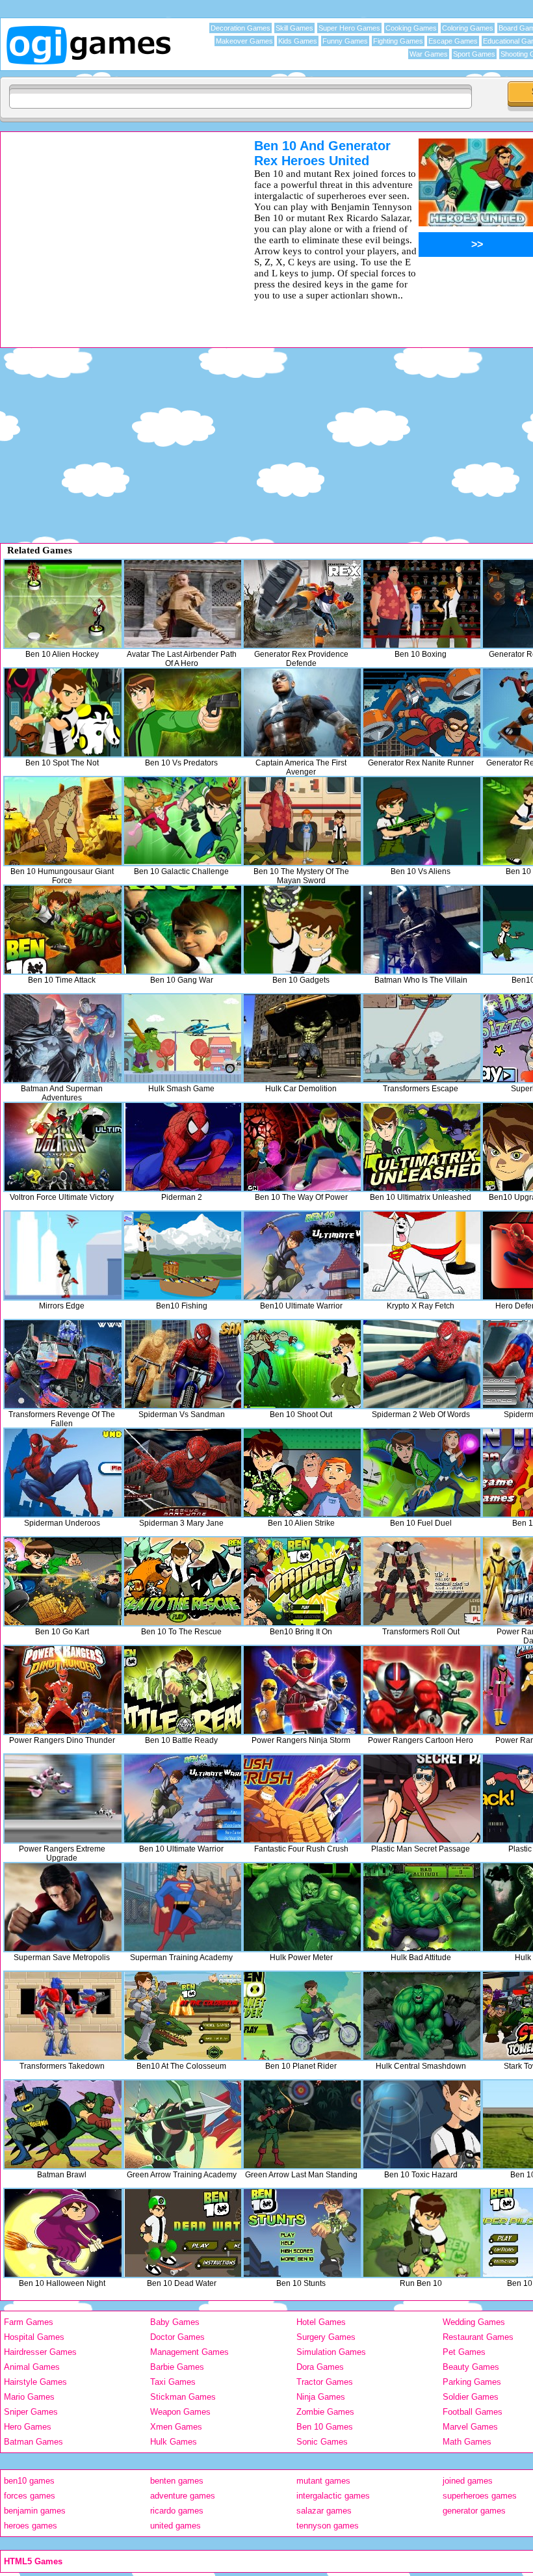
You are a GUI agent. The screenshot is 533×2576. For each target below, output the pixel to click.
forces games (30, 2496)
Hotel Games (321, 2322)
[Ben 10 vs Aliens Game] (422, 821)
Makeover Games (244, 41)
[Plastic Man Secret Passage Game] (422, 1799)
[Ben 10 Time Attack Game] (63, 930)
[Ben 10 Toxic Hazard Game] (422, 2124)
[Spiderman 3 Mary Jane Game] (183, 1473)
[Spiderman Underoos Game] (63, 1473)
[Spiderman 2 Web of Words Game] (422, 1364)
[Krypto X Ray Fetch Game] (422, 1255)
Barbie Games (177, 2367)
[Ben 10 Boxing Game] (422, 604)
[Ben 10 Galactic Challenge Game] (183, 821)
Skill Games (294, 28)
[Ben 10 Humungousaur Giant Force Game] (63, 821)
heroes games (31, 2526)
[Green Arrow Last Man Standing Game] (302, 2124)
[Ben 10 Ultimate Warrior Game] (183, 1799)
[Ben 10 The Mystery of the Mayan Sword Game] (302, 821)
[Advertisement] (110, 230)
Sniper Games (31, 2412)
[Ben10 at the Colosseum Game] (183, 2016)
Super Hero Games (349, 28)
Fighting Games (398, 41)
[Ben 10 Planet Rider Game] (302, 2016)
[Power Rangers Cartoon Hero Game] (422, 1690)
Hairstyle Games (35, 2382)
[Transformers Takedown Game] (63, 2016)
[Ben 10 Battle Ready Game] (183, 1690)
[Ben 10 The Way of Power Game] (302, 1147)
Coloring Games (468, 28)
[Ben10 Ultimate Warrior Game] (302, 1255)
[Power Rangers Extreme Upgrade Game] (63, 1799)
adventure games (183, 2496)
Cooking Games (411, 28)
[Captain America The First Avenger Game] (302, 712)
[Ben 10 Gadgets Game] (302, 930)
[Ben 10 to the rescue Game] (183, 1581)
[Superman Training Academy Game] (183, 1907)
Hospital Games (34, 2337)
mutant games (323, 2481)
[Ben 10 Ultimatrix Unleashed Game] (422, 1147)
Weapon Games (180, 2412)
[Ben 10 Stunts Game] (302, 2233)
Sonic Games (322, 2442)
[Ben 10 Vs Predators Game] (183, 712)
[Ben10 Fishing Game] (183, 1255)
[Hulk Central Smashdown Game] (422, 2016)
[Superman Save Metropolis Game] (63, 1907)
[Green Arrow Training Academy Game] (183, 2124)
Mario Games (29, 2397)
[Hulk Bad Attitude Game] (422, 1907)
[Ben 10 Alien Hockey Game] (63, 604)
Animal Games (32, 2367)
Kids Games (298, 41)
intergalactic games (333, 2496)
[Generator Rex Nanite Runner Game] (422, 712)
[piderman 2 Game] (183, 1147)
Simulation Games (331, 2352)
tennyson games (328, 2526)
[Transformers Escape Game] (422, 1038)
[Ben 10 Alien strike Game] (302, 1473)
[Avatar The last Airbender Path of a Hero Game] (183, 604)
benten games (177, 2481)
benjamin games (35, 2511)
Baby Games (175, 2322)
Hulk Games (174, 2442)
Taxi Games (173, 2382)
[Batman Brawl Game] (63, 2124)
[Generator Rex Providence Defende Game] (302, 604)
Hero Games (28, 2427)
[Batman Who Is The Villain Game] (422, 930)
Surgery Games (326, 2337)
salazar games (324, 2511)
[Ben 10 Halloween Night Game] (63, 2233)
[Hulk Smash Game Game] (183, 1038)
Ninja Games (321, 2397)
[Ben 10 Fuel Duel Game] (422, 1473)
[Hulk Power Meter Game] (302, 1907)
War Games (429, 54)
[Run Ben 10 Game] (422, 2233)
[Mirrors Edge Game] (63, 1255)
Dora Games (320, 2367)
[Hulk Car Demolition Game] (302, 1038)
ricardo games (177, 2511)
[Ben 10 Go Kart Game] (63, 1581)
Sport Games (474, 54)
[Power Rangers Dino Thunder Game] (63, 1690)
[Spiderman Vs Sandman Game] (183, 1364)
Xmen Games (176, 2427)
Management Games (189, 2352)
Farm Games (29, 2322)
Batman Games (33, 2442)
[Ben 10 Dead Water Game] (183, 2233)
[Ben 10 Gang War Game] (183, 930)
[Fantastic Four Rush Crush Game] (302, 1799)
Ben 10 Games (325, 2427)
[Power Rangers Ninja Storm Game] (302, 1690)
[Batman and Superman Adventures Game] (63, 1038)
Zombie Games (325, 2412)
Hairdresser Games (40, 2352)
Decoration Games (240, 28)
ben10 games (29, 2481)
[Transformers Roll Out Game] (422, 1581)
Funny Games (345, 41)
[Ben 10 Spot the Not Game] (63, 712)
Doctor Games (177, 2337)
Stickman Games (183, 2397)
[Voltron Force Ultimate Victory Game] (63, 1147)
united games (175, 2526)
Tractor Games (325, 2382)
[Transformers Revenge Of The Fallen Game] (63, 1364)
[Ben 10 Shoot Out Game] (302, 1364)
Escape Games (453, 41)
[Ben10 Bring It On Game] (302, 1581)
